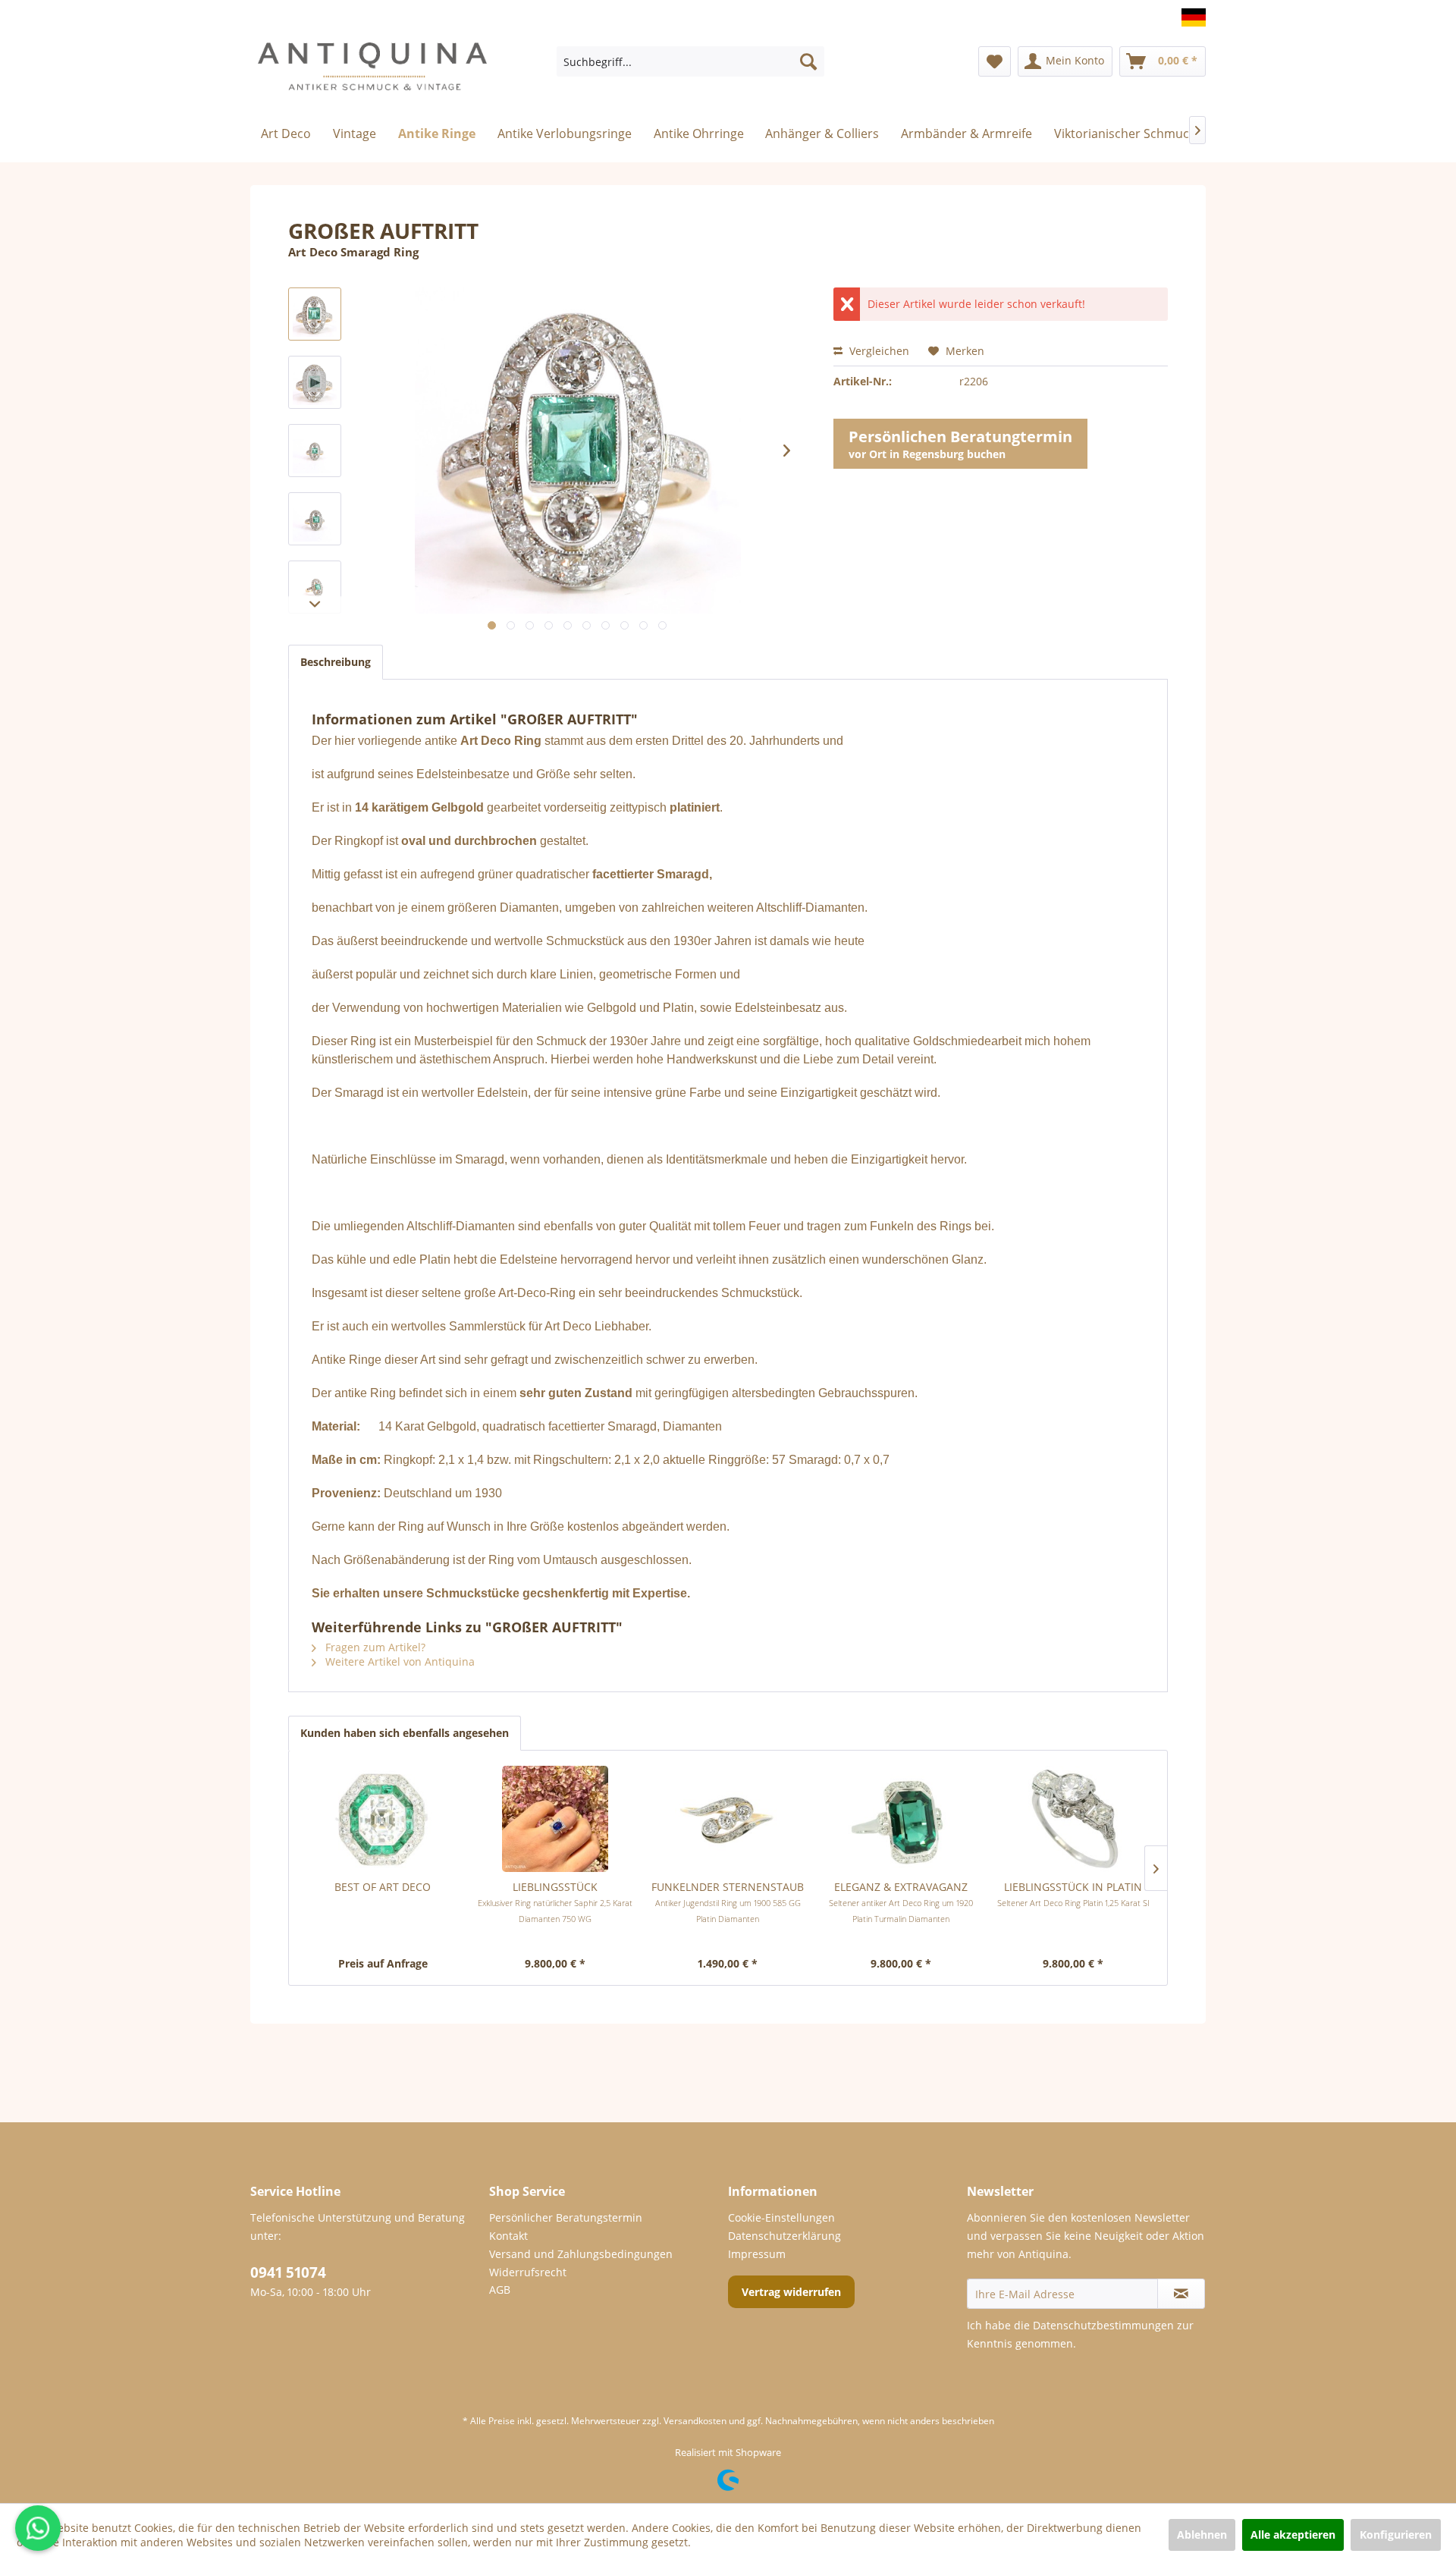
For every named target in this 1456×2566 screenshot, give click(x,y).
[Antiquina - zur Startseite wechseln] (372, 73)
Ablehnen (1202, 2535)
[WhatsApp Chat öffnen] (38, 2528)
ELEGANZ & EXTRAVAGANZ (901, 1902)
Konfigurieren (1396, 2535)
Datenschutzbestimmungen (1103, 2325)
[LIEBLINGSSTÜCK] (556, 1819)
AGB (500, 2290)
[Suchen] (808, 61)
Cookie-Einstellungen (781, 2217)
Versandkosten (695, 2421)
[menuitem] (690, 61)
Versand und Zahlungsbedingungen (581, 2254)
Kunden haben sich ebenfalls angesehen (405, 1733)
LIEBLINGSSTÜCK (555, 1902)
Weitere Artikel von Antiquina (399, 1661)
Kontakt (508, 2236)
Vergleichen (878, 351)
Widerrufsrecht (528, 2272)
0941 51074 (288, 2272)
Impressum (757, 2254)
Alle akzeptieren (1293, 2535)
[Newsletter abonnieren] (1181, 2294)
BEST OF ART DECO (383, 1887)
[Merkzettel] (995, 61)
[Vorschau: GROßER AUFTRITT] (315, 314)
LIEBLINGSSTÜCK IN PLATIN (1073, 1894)
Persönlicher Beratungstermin (566, 2217)
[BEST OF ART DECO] (383, 1819)
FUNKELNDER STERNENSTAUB (728, 1902)
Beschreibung (336, 662)
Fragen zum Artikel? (374, 1647)
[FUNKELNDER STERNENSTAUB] (728, 1819)
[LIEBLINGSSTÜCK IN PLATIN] (1073, 1819)
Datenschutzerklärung (784, 2236)
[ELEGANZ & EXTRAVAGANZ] (901, 1819)
